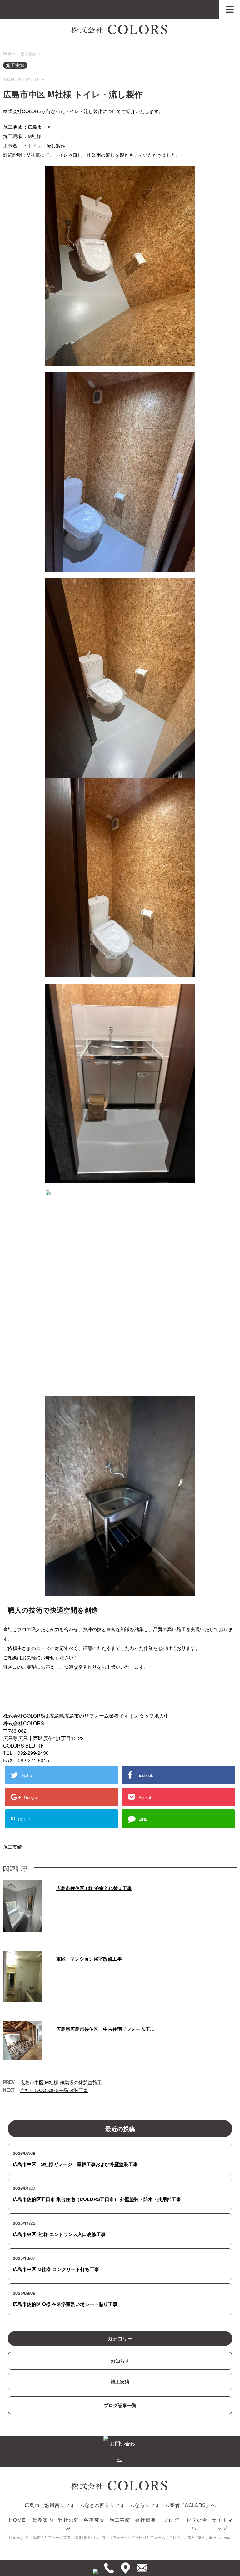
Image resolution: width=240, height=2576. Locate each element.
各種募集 (95, 2520)
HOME (18, 2520)
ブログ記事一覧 (120, 2405)
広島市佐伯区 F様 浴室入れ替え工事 (94, 1888)
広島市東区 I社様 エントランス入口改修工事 (59, 2234)
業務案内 (43, 2520)
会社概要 (146, 2520)
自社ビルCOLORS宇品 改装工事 (54, 2090)
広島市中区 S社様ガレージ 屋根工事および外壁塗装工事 (75, 2164)
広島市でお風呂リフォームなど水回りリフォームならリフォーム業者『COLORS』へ (120, 2505)
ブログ (171, 2520)
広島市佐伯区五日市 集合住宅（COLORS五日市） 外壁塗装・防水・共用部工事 (97, 2199)
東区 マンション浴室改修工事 (89, 1959)
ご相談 (10, 1657)
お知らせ (120, 2361)
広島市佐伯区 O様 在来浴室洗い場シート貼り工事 (65, 2304)
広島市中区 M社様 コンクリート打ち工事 (56, 2269)
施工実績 (12, 1847)
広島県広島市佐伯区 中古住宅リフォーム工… (105, 2029)
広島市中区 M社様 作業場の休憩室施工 (61, 2082)
